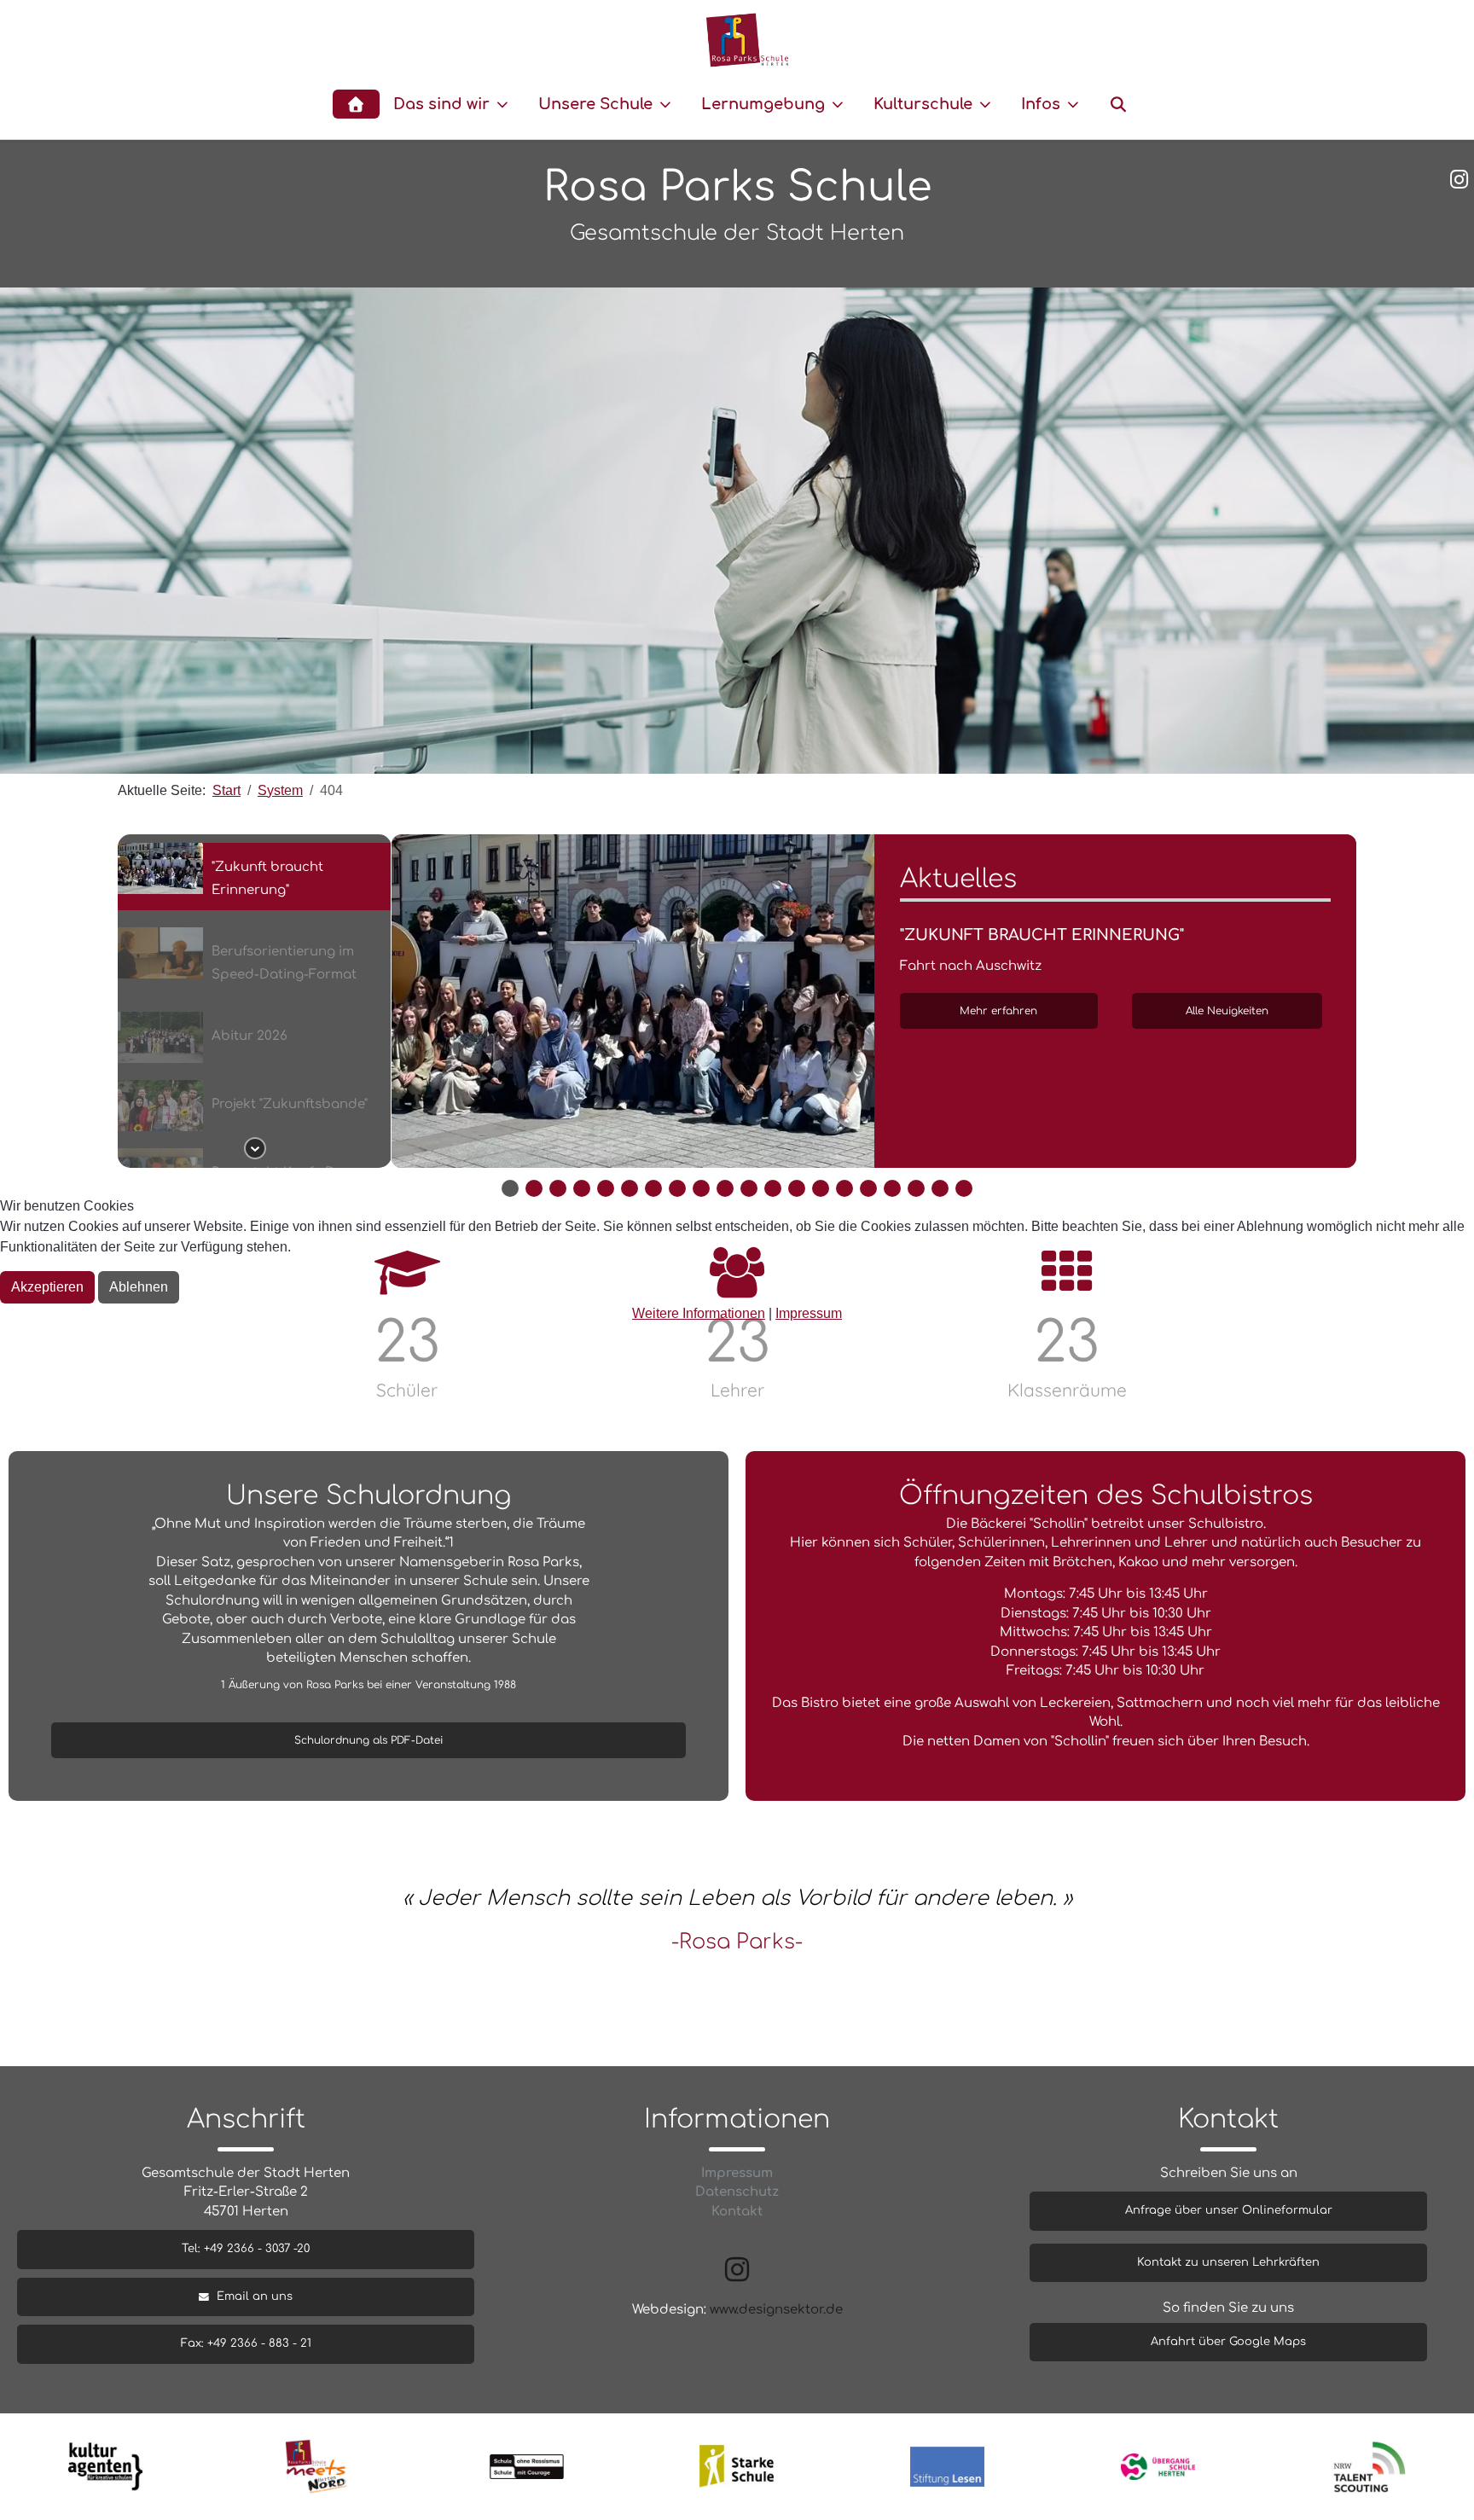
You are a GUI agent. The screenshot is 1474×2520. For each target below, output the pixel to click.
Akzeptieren (47, 1287)
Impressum (809, 1313)
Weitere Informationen (699, 1313)
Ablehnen (139, 1287)
